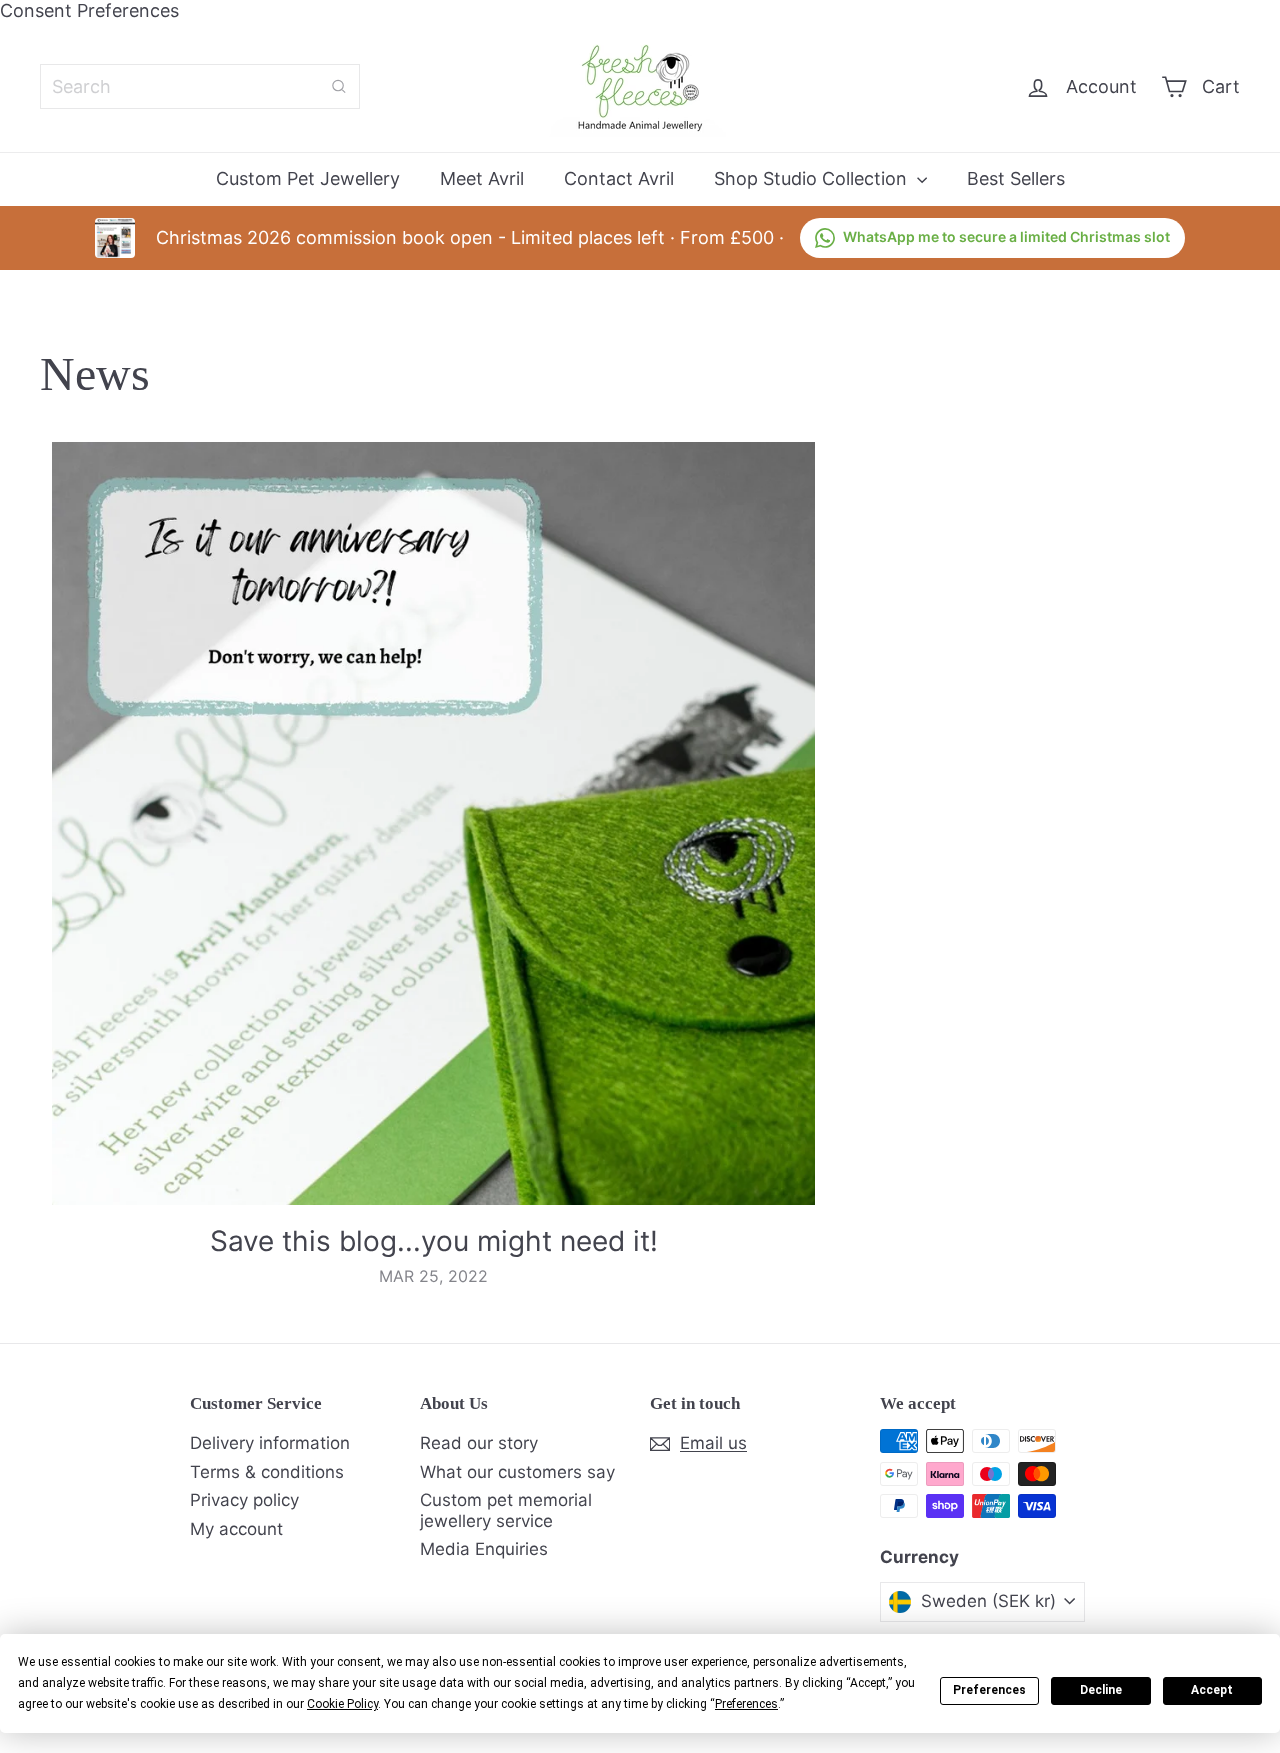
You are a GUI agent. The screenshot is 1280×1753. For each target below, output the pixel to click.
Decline (1101, 1690)
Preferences (989, 1690)
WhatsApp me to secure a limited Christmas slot (1006, 236)
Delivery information (270, 1443)
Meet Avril (482, 178)
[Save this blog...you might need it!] (433, 823)
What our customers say (517, 1472)
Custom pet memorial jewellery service (506, 1510)
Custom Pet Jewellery (308, 178)
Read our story (479, 1443)
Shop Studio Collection (813, 178)
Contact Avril (619, 178)
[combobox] (200, 86)
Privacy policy (244, 1500)
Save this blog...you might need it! (434, 1241)
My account (236, 1529)
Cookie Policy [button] (342, 1704)
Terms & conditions (267, 1472)
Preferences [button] (746, 1704)
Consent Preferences (89, 10)
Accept (1212, 1690)
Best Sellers (1016, 178)
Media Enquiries (484, 1549)
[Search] (339, 86)
